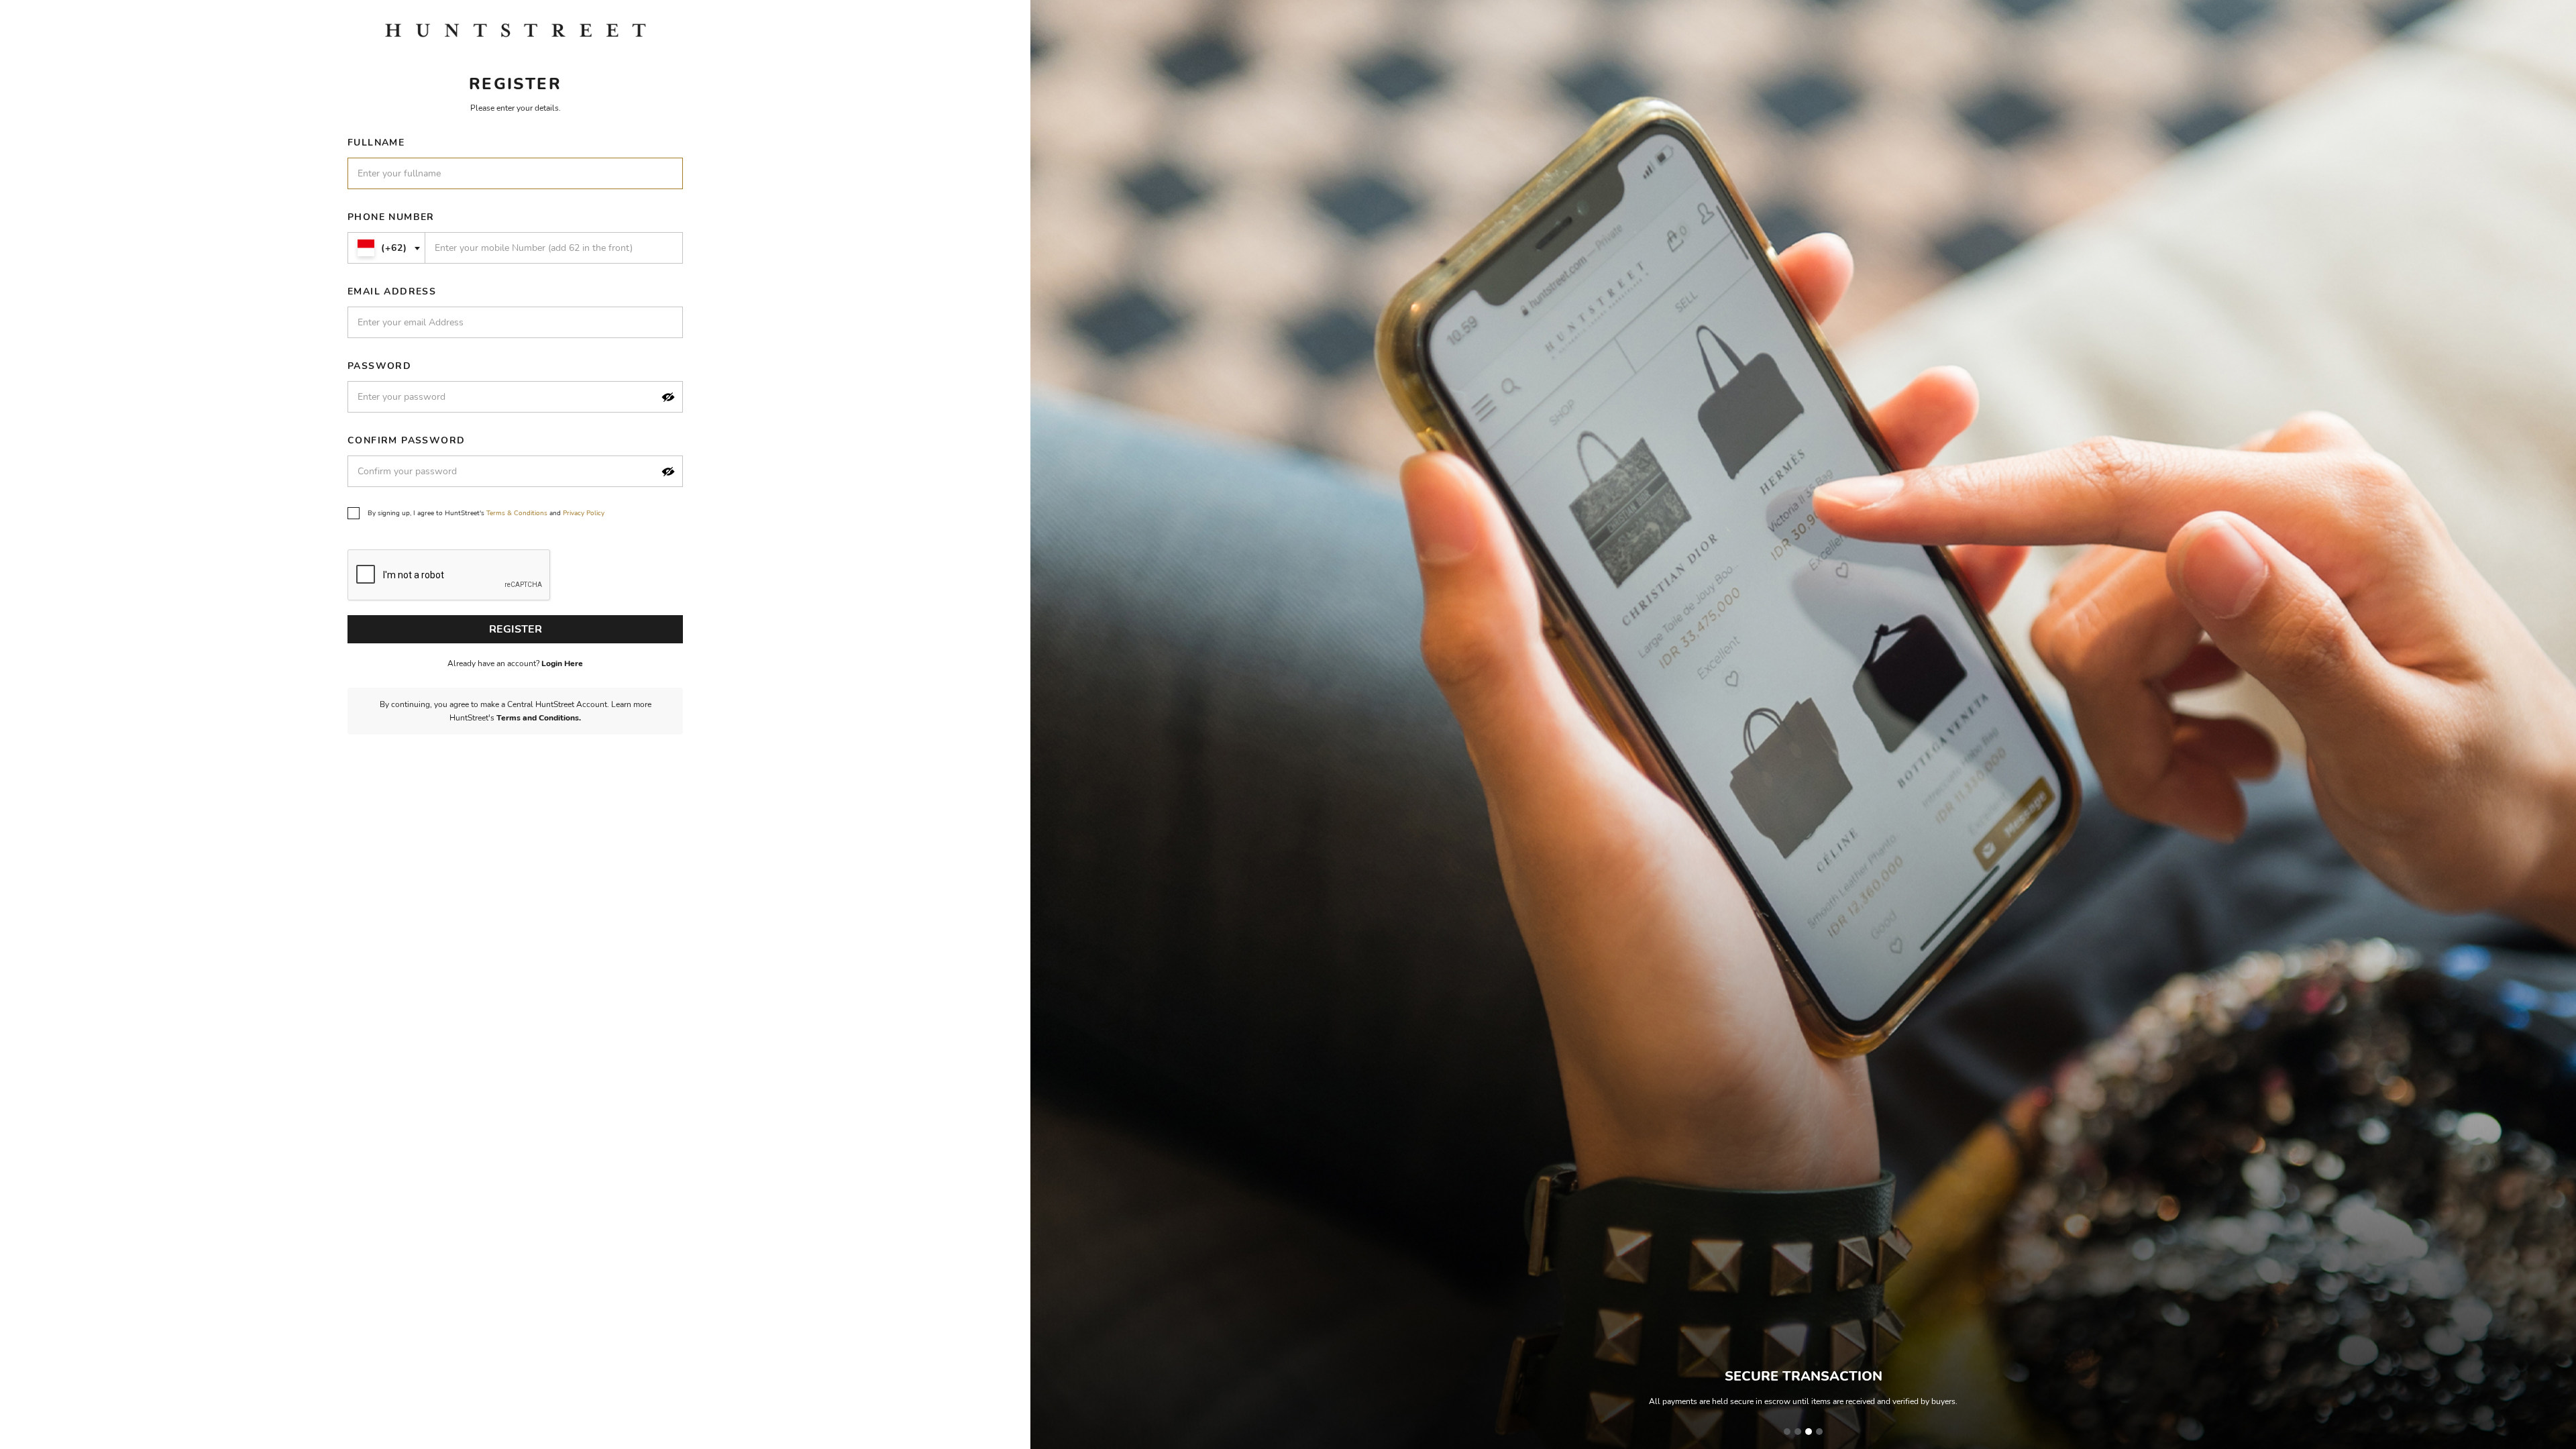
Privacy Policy (584, 513)
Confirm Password (406, 440)
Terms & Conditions (517, 513)
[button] (668, 397)
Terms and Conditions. (539, 718)
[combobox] (386, 248)
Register (516, 629)
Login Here (562, 663)
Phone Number (391, 217)
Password (379, 366)
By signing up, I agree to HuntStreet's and (486, 513)
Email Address (392, 291)
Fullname (376, 143)
